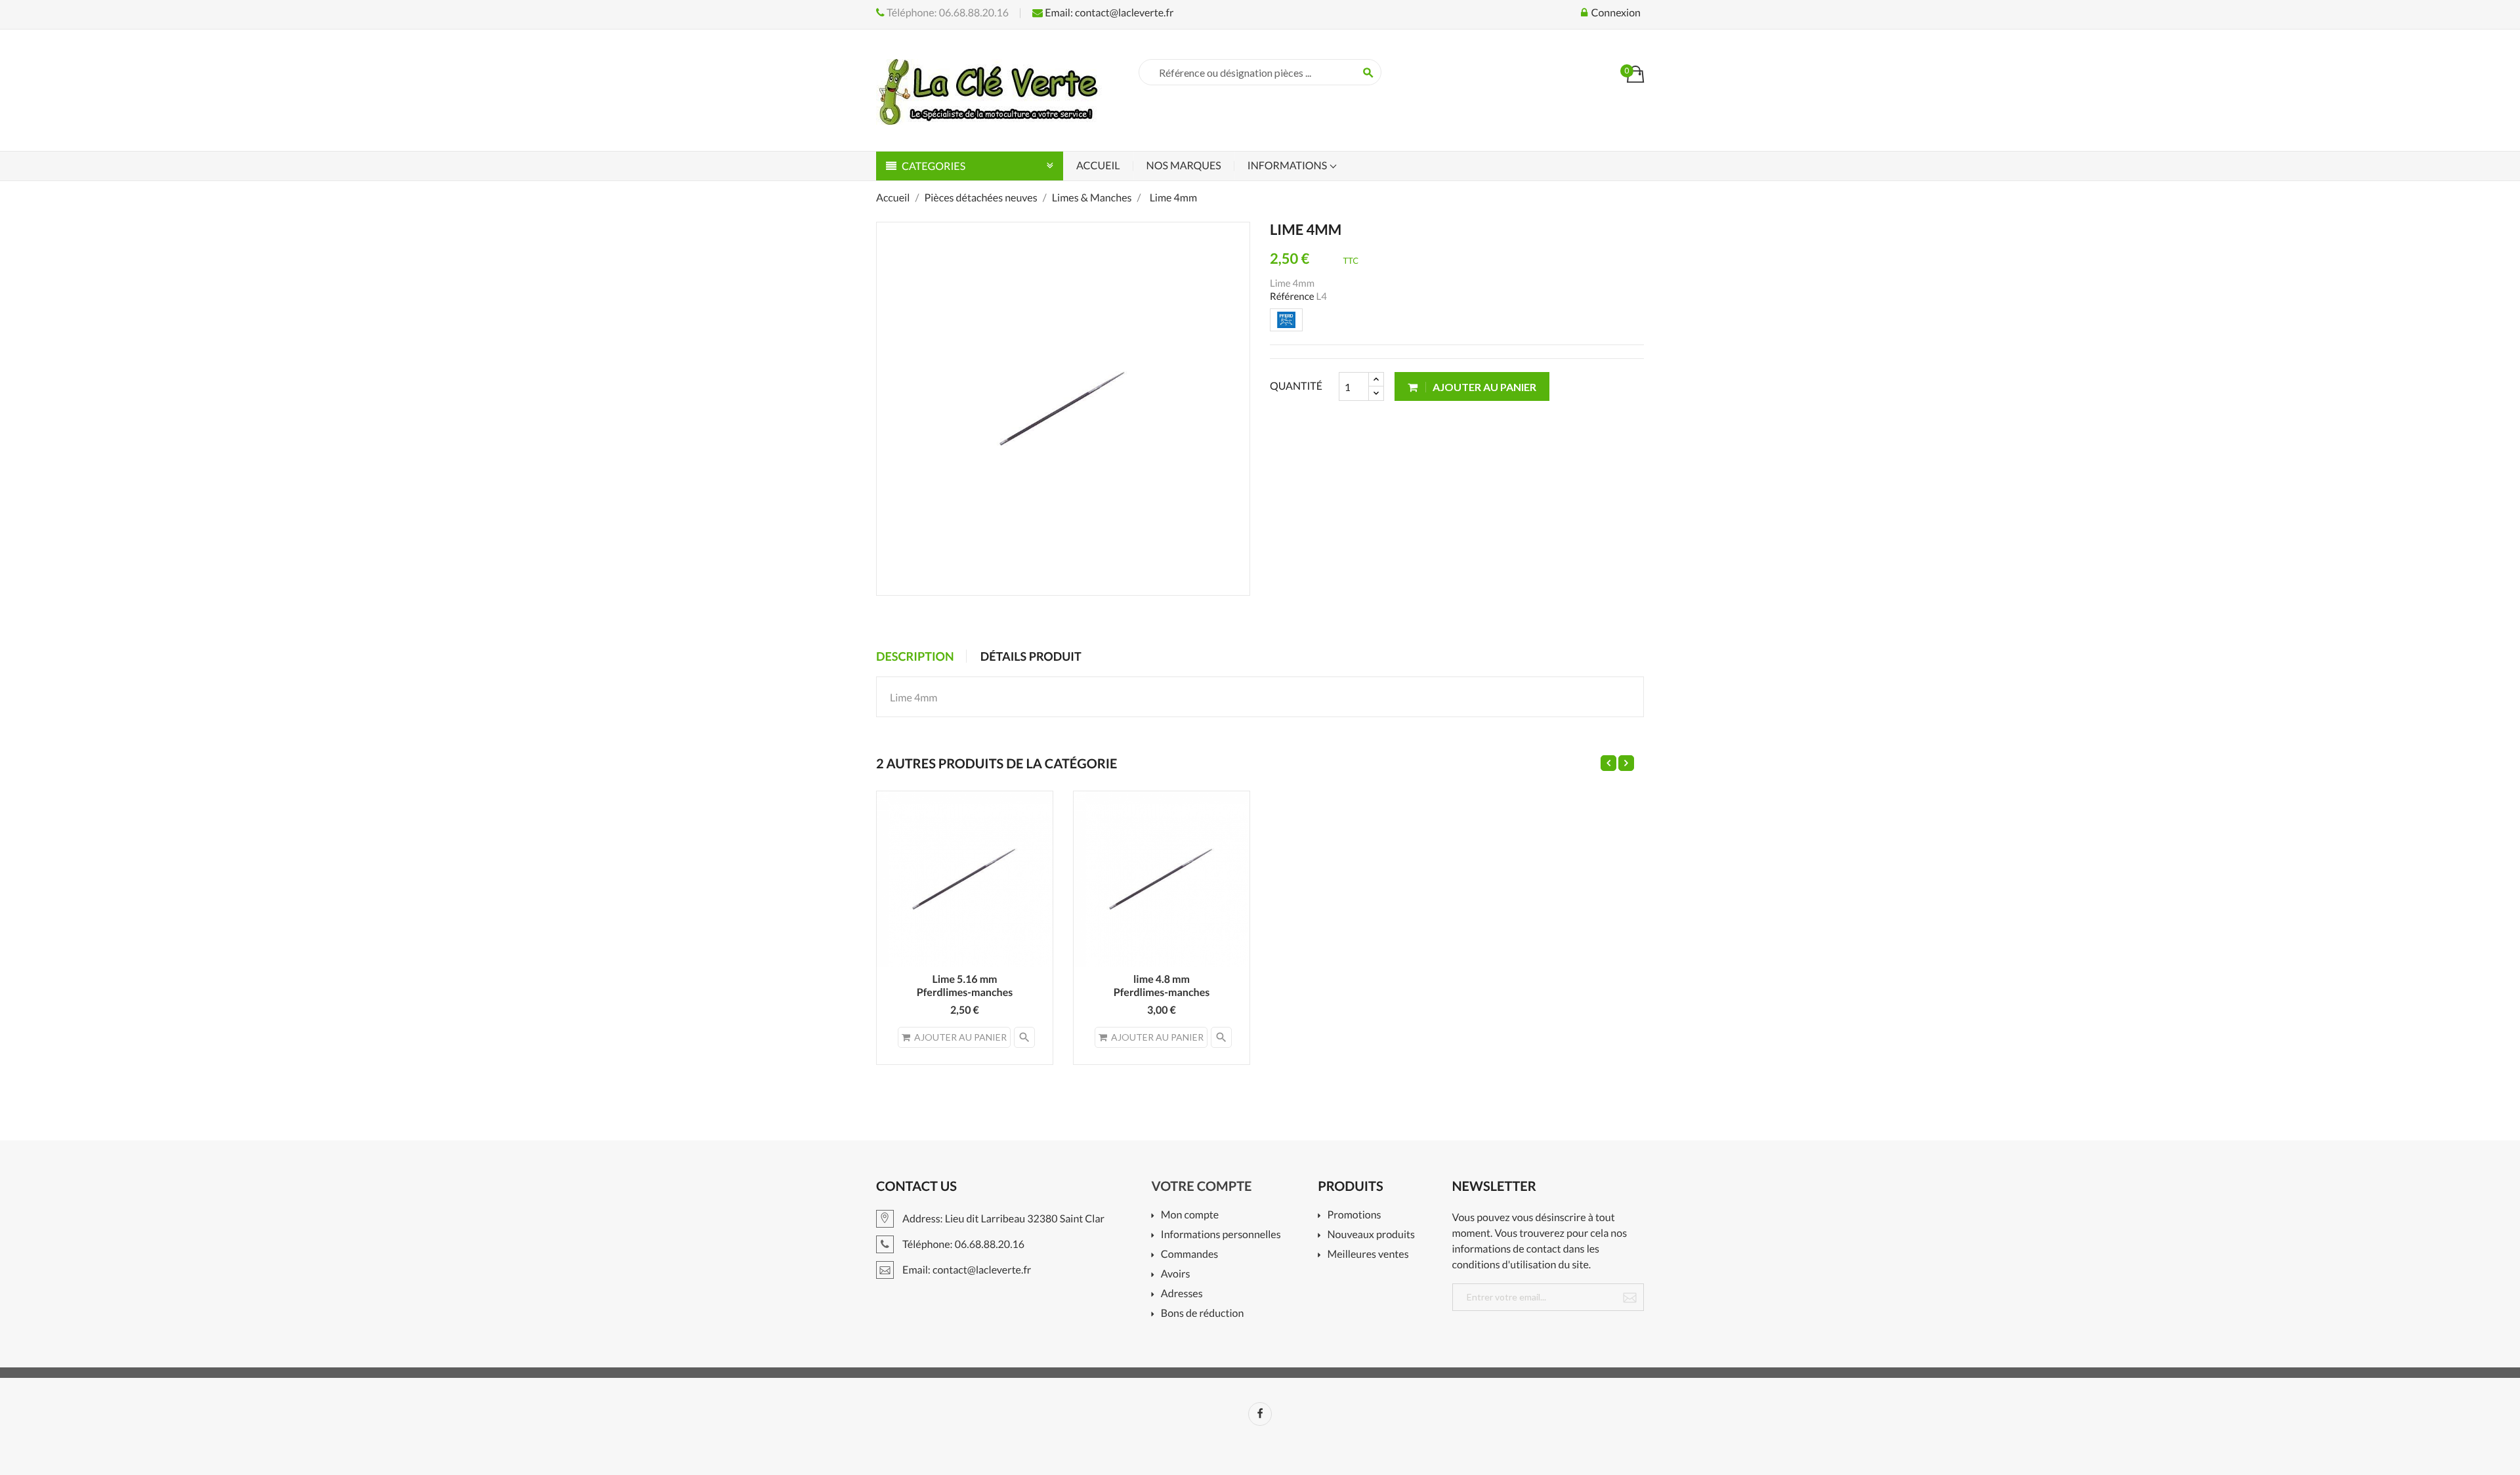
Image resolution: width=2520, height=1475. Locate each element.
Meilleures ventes (1368, 1255)
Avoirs (1176, 1275)
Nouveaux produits (1371, 1235)
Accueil (1098, 166)
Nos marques (1184, 166)
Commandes (1189, 1255)
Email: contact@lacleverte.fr (1108, 13)
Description (915, 656)
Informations (1288, 166)
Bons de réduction (1203, 1314)
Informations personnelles (1221, 1235)
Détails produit (1031, 656)
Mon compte (1190, 1215)
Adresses (1182, 1294)
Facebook (1260, 1414)
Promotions (1354, 1215)
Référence (1292, 297)
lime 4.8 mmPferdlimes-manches (1162, 986)
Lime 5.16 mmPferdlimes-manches (965, 986)
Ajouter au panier (1483, 387)
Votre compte (1202, 1186)
